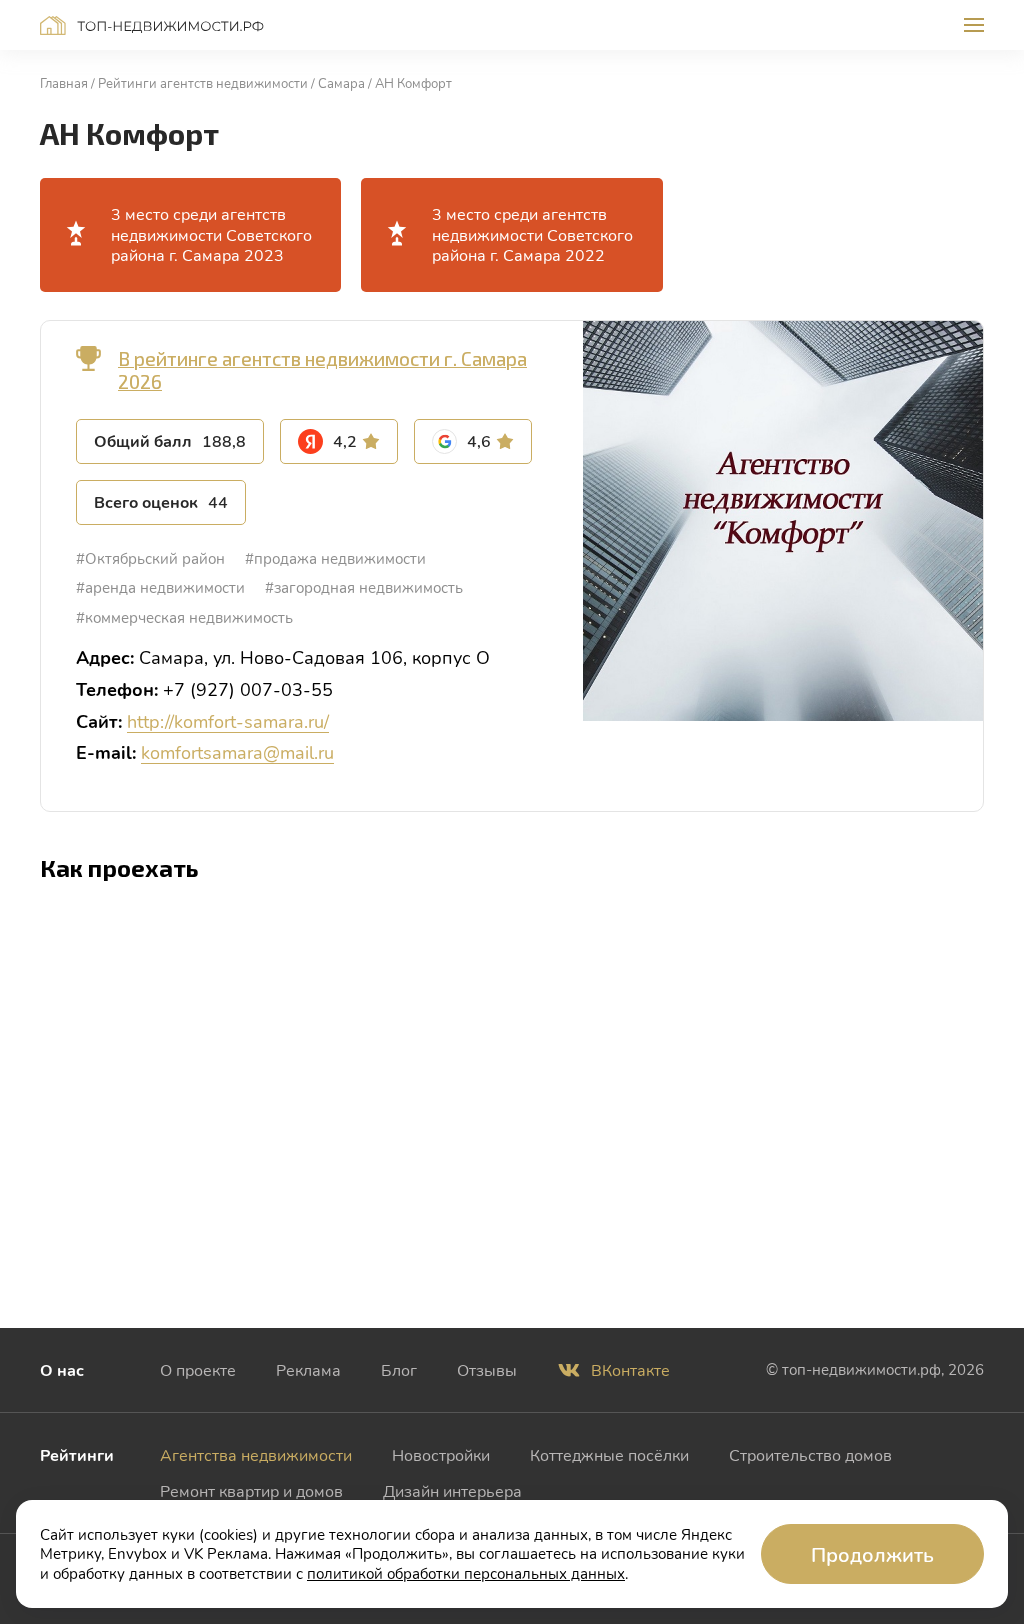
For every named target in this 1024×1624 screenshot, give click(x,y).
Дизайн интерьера (452, 1490)
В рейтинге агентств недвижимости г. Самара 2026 (322, 370)
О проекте (198, 1369)
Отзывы (487, 1369)
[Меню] (974, 25)
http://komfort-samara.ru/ (228, 721)
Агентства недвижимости (256, 1454)
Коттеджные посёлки (609, 1454)
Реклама (308, 1369)
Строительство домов (810, 1454)
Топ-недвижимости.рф (152, 25)
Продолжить (872, 1554)
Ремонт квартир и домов (251, 1490)
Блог (399, 1369)
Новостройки (441, 1454)
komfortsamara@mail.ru (237, 752)
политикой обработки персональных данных (466, 1573)
